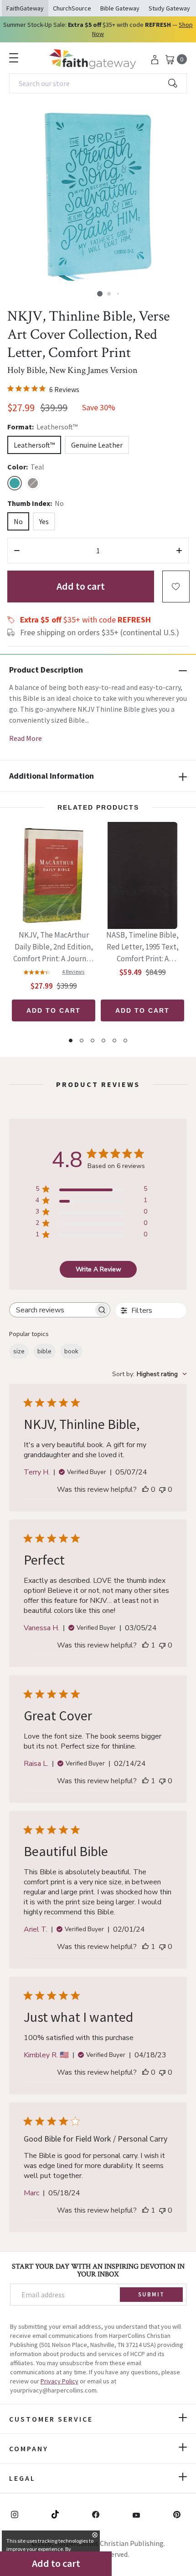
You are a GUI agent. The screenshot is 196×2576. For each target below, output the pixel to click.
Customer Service (51, 2419)
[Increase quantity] (179, 551)
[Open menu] (14, 58)
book (71, 1351)
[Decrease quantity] (17, 551)
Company (29, 2448)
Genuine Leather (97, 445)
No (18, 521)
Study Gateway (169, 8)
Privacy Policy (59, 2381)
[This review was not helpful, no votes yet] (162, 1489)
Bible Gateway (120, 8)
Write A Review (98, 1269)
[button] (100, 294)
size (19, 1351)
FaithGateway (25, 8)
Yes (44, 521)
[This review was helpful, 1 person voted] (145, 1645)
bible (44, 1351)
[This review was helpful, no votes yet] (145, 1489)
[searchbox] (52, 1310)
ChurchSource (72, 8)
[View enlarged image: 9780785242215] (98, 197)
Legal (22, 2478)
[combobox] (98, 83)
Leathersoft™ (34, 445)
